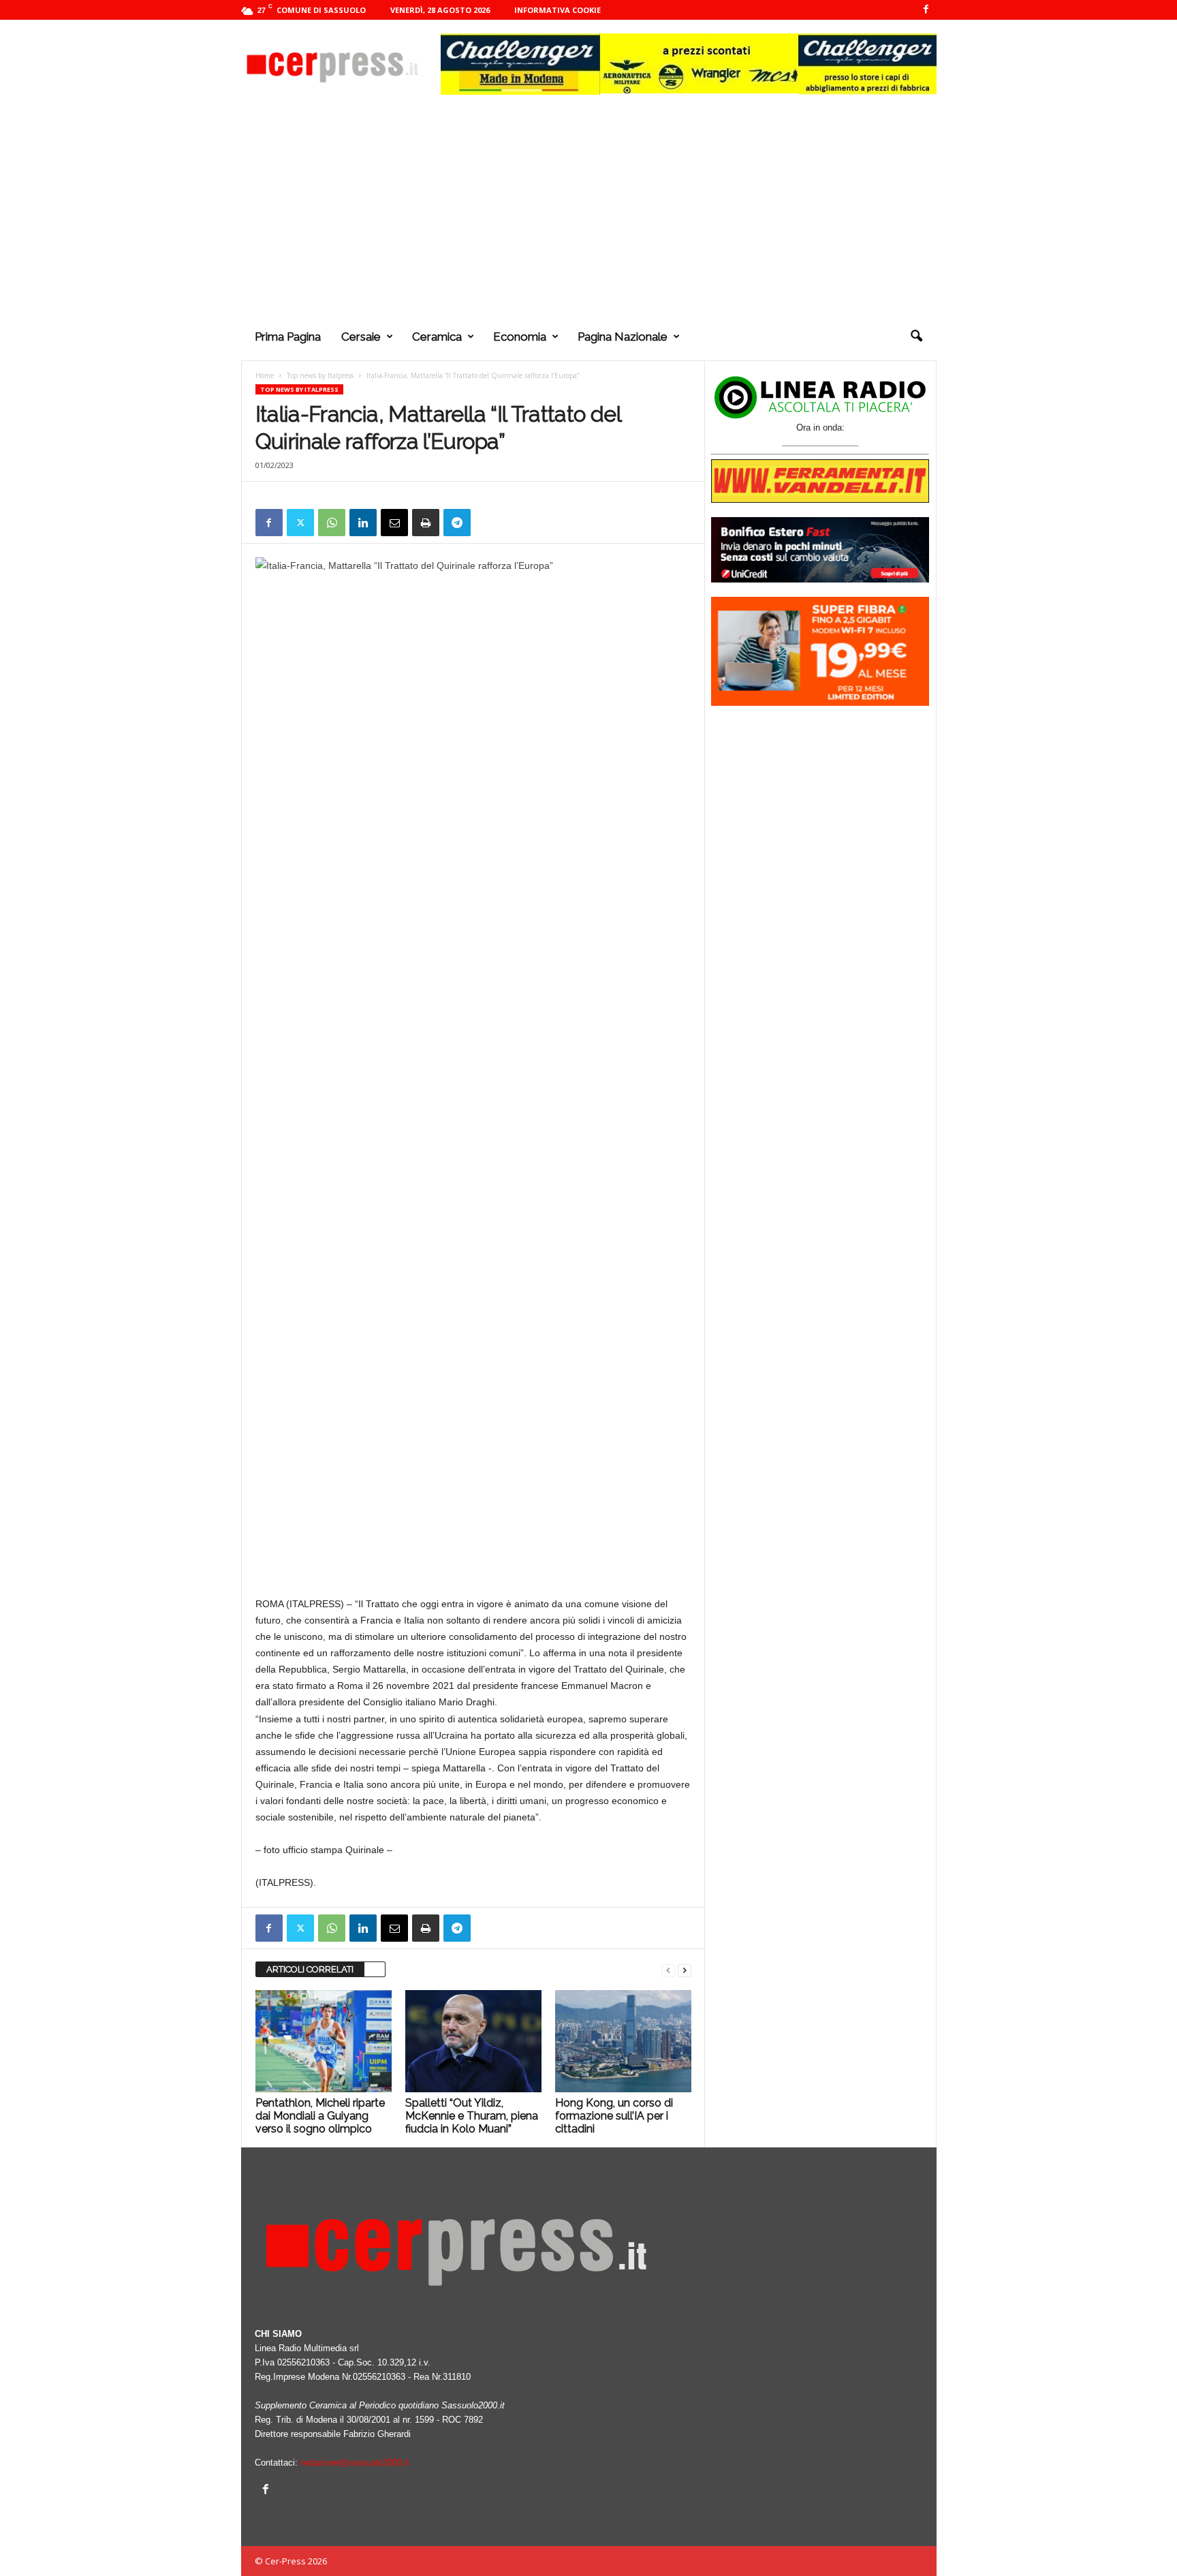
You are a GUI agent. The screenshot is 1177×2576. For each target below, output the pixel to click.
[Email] (394, 523)
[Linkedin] (363, 523)
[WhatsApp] (332, 523)
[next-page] (685, 1970)
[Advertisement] (589, 211)
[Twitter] (300, 523)
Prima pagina (288, 337)
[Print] (426, 523)
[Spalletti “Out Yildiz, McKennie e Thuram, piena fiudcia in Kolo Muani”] (473, 2041)
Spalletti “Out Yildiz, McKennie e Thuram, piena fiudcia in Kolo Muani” (472, 2116)
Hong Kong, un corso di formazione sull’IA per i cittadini (614, 2116)
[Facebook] (926, 10)
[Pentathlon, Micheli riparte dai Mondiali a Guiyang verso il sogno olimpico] (324, 2041)
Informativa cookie (558, 10)
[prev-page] (668, 1970)
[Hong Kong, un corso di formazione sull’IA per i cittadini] (623, 2041)
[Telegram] (457, 523)
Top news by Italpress (320, 375)
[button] (916, 337)
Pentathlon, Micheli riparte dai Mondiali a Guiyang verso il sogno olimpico (320, 2116)
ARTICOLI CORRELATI (310, 1969)
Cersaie (361, 337)
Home (265, 375)
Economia (520, 337)
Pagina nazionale (623, 337)
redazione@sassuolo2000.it (355, 2463)
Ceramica (437, 337)
